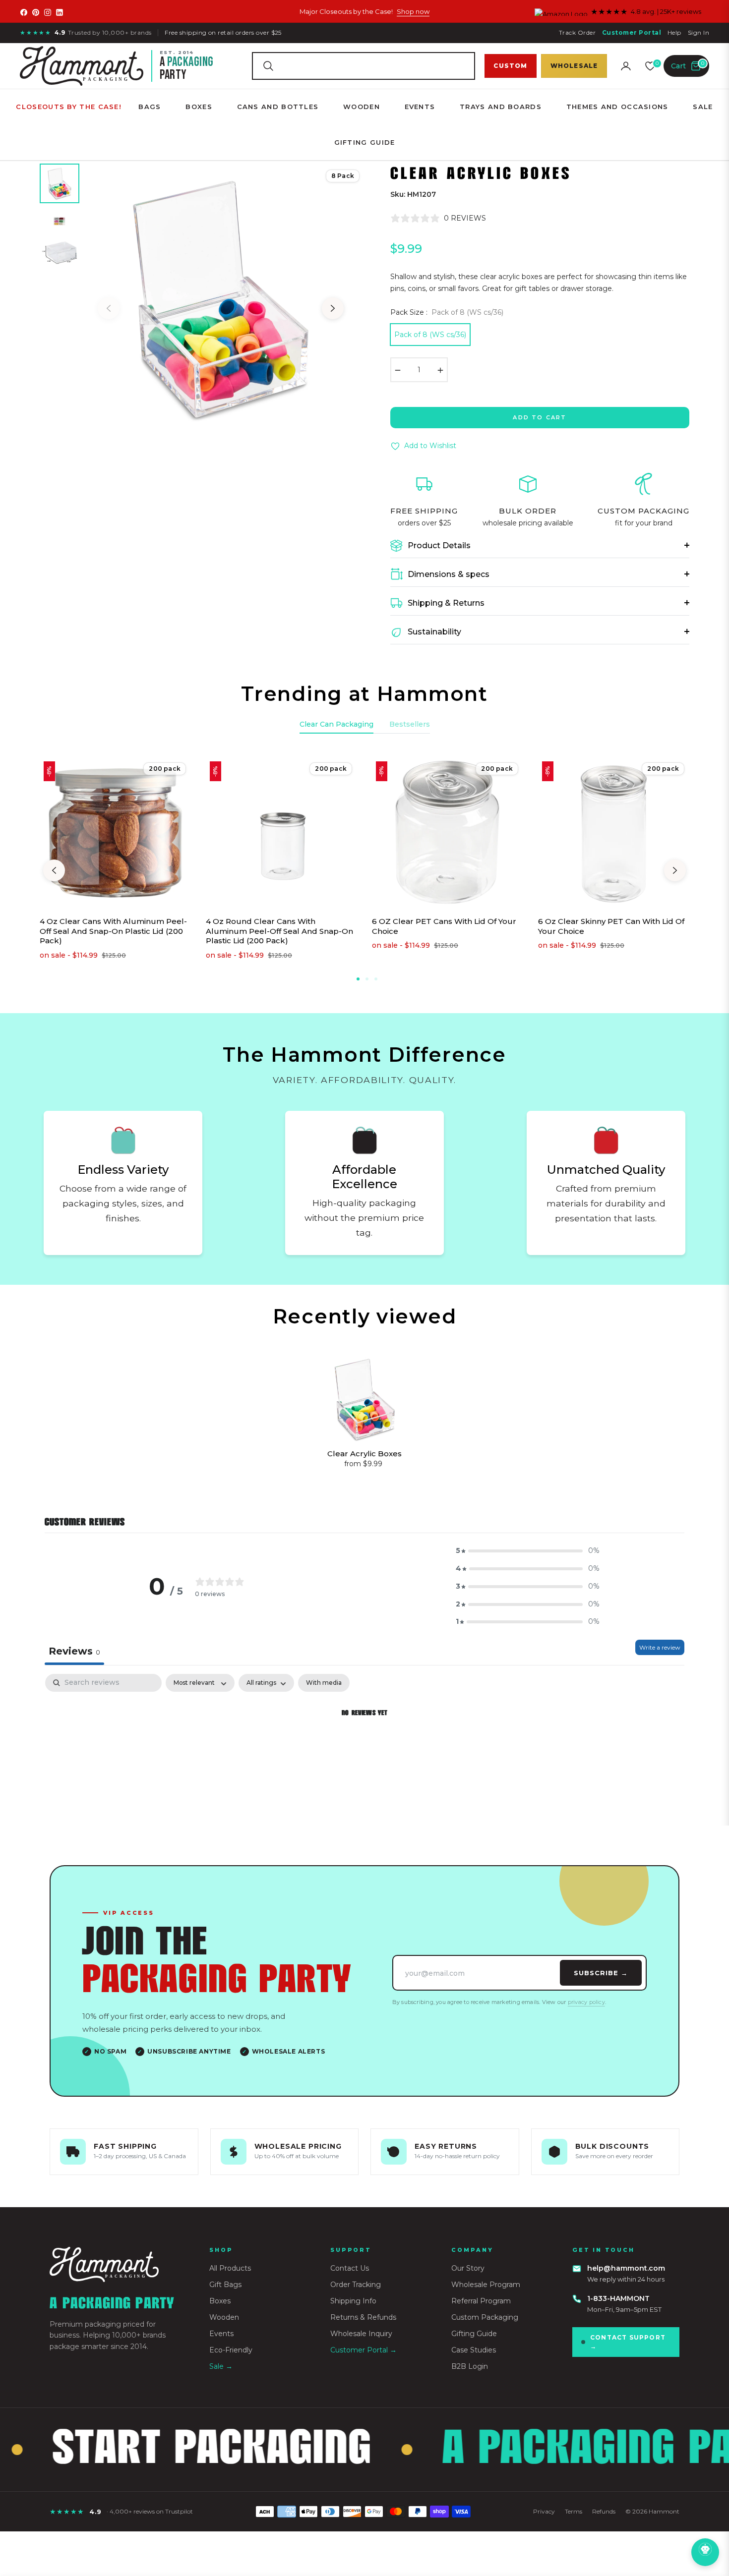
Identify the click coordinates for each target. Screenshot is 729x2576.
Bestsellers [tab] (410, 724)
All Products (230, 2268)
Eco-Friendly (231, 2350)
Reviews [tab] (74, 1651)
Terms (574, 2511)
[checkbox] (324, 1683)
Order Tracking (356, 2285)
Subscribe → (601, 1973)
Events (221, 2334)
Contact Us (350, 2268)
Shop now (413, 11)
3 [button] (376, 979)
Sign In (699, 32)
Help (674, 32)
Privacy (544, 2511)
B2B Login (470, 2366)
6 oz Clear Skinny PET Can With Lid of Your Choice (611, 926)
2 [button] (367, 979)
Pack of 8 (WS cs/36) (430, 335)
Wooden (224, 2317)
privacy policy (586, 2002)
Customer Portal (632, 32)
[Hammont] (118, 2264)
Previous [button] (109, 308)
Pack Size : (447, 312)
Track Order (577, 32)
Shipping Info (353, 2301)
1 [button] (358, 979)
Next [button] (333, 308)
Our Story (468, 2268)
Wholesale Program (486, 2285)
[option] (221, 298)
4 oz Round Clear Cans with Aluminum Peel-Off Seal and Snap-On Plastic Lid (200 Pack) (279, 931)
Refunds (604, 2511)
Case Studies (474, 2350)
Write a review (660, 1647)
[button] (363, 66)
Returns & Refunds (363, 2317)
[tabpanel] (364, 1747)
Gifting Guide (474, 2334)
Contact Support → (628, 2342)
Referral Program (481, 2301)
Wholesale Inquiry (361, 2334)
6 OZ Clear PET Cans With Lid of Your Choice (444, 926)
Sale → (221, 2366)
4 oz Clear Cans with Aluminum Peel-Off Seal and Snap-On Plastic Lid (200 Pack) (113, 931)
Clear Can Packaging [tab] (336, 724)
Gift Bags (225, 2285)
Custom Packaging (485, 2317)
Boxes (220, 2301)
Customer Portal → (364, 2350)
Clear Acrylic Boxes (364, 1454)
